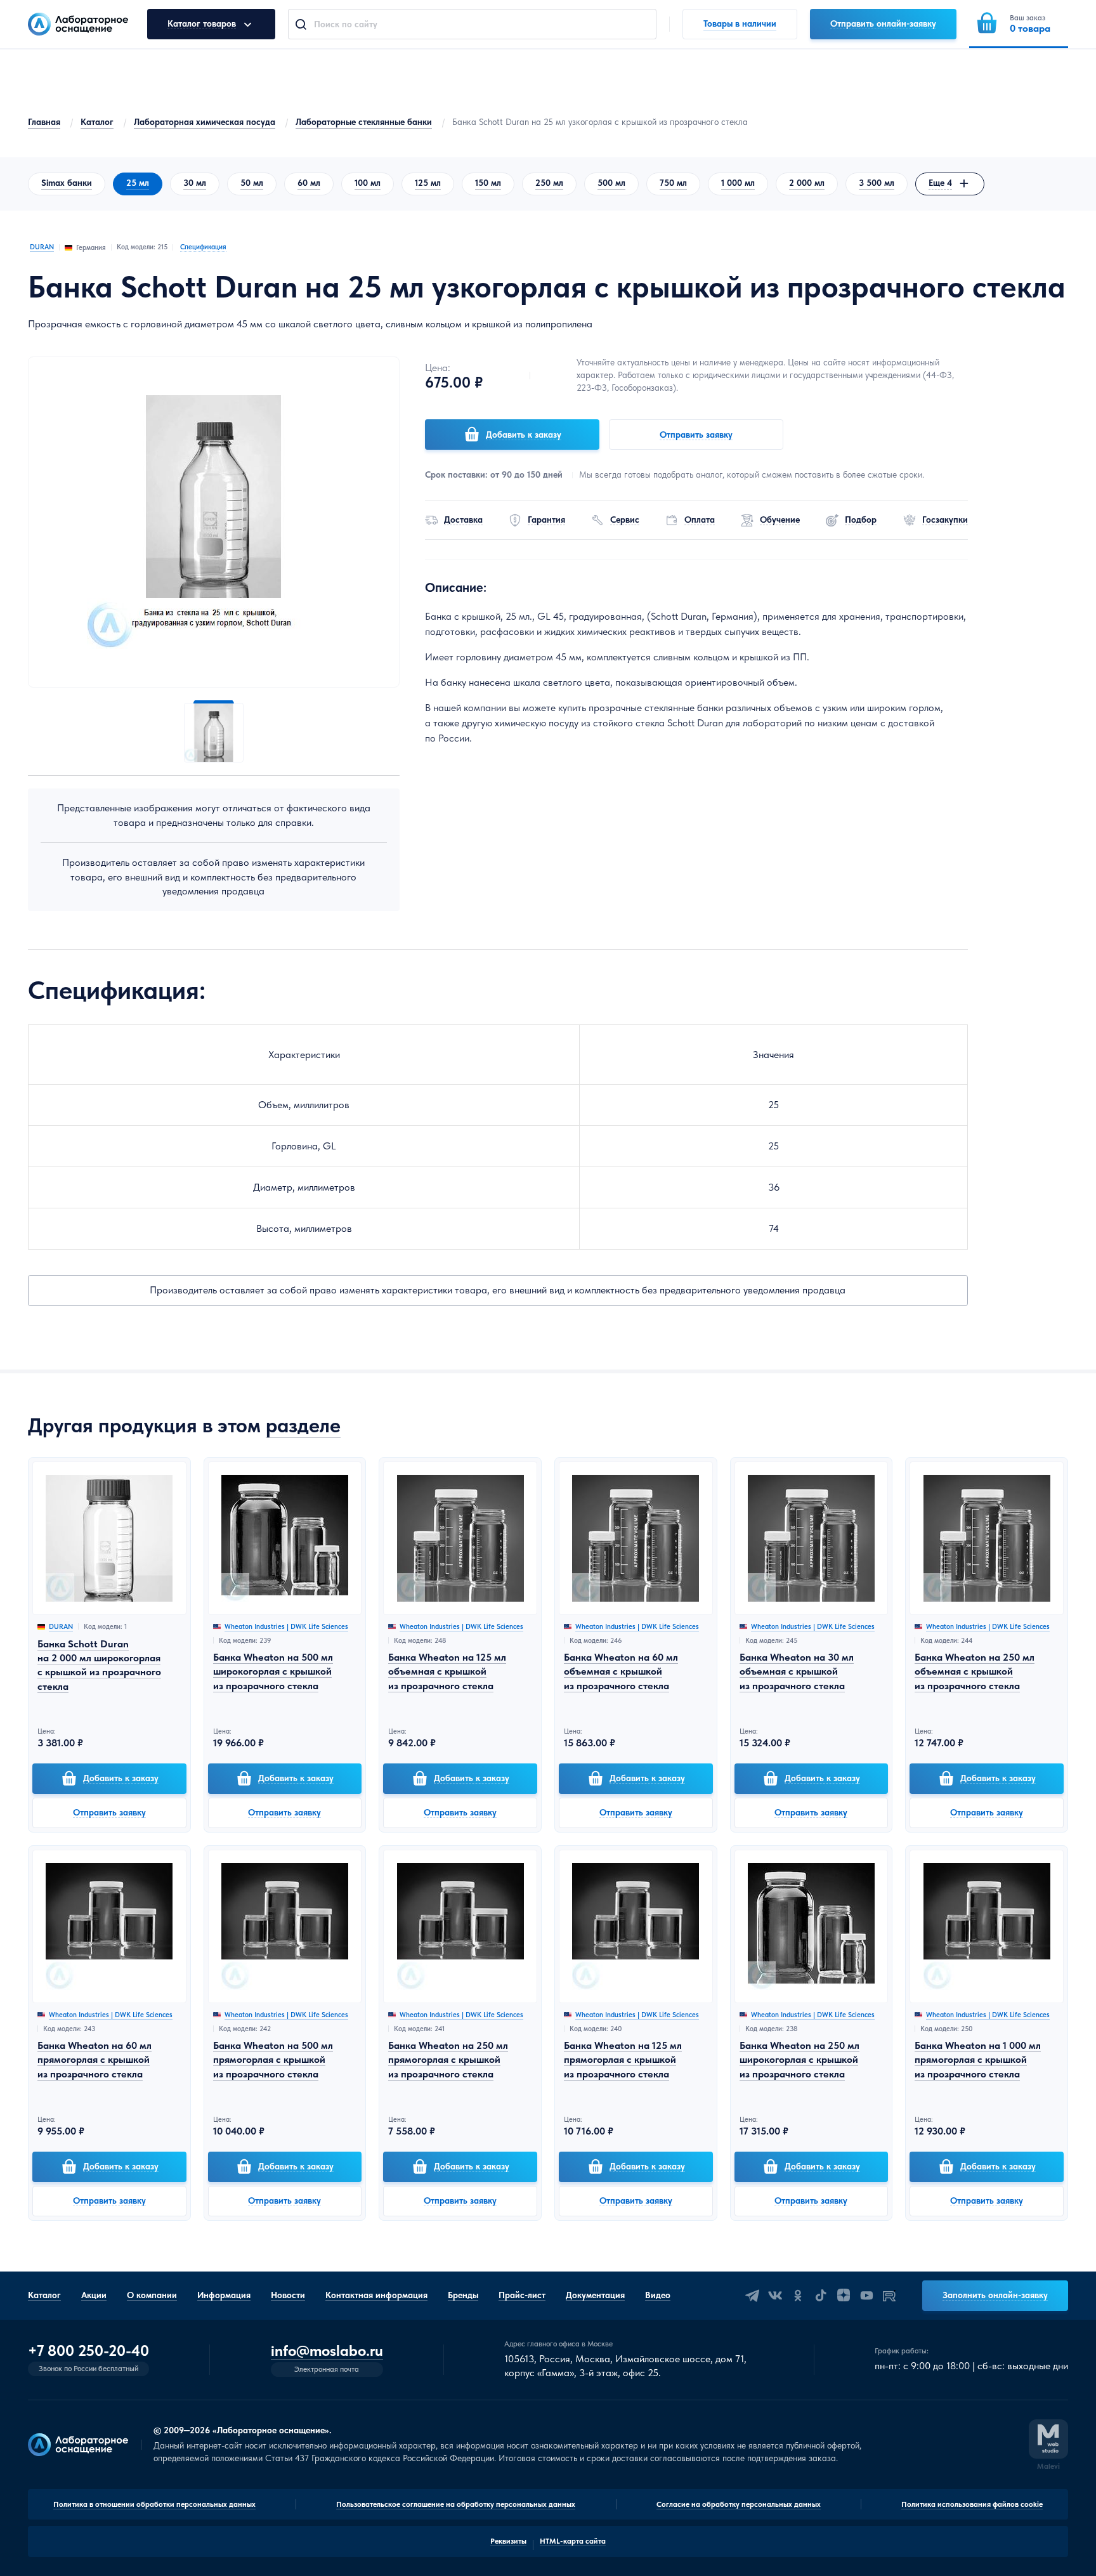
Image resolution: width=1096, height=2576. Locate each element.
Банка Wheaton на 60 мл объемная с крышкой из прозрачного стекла (621, 1671)
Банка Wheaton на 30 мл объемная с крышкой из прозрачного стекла (797, 1671)
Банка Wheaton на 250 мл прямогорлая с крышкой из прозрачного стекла (448, 2060)
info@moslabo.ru (327, 2351)
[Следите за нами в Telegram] (752, 2296)
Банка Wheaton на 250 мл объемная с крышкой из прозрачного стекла (975, 1671)
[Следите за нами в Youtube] (866, 2296)
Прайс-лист (522, 2295)
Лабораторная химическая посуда (205, 122)
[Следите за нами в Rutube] (889, 2296)
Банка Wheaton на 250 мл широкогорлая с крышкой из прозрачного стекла (799, 2060)
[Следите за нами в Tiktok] (821, 2296)
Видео (658, 2295)
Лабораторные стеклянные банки (364, 122)
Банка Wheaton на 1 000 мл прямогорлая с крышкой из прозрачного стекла (978, 2060)
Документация (595, 2295)
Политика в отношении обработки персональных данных (154, 2504)
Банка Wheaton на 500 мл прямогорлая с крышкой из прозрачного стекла (273, 2060)
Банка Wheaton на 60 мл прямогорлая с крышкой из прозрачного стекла (95, 2060)
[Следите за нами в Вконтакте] (775, 2296)
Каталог (97, 122)
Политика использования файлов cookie (972, 2504)
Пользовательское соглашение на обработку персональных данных (456, 2504)
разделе (303, 1425)
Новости (288, 2295)
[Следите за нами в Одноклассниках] (798, 2296)
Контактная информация (376, 2295)
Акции (94, 2295)
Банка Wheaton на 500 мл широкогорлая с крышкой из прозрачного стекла (273, 1671)
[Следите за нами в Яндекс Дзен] (844, 2296)
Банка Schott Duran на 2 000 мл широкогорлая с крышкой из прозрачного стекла (99, 1665)
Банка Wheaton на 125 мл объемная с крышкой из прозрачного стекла (447, 1671)
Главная (44, 122)
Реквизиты (508, 2541)
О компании (152, 2295)
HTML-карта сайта (573, 2541)
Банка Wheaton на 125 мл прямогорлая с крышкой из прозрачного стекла (623, 2060)
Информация (224, 2295)
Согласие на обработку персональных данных (739, 2504)
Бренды (463, 2295)
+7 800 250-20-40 (88, 2351)
